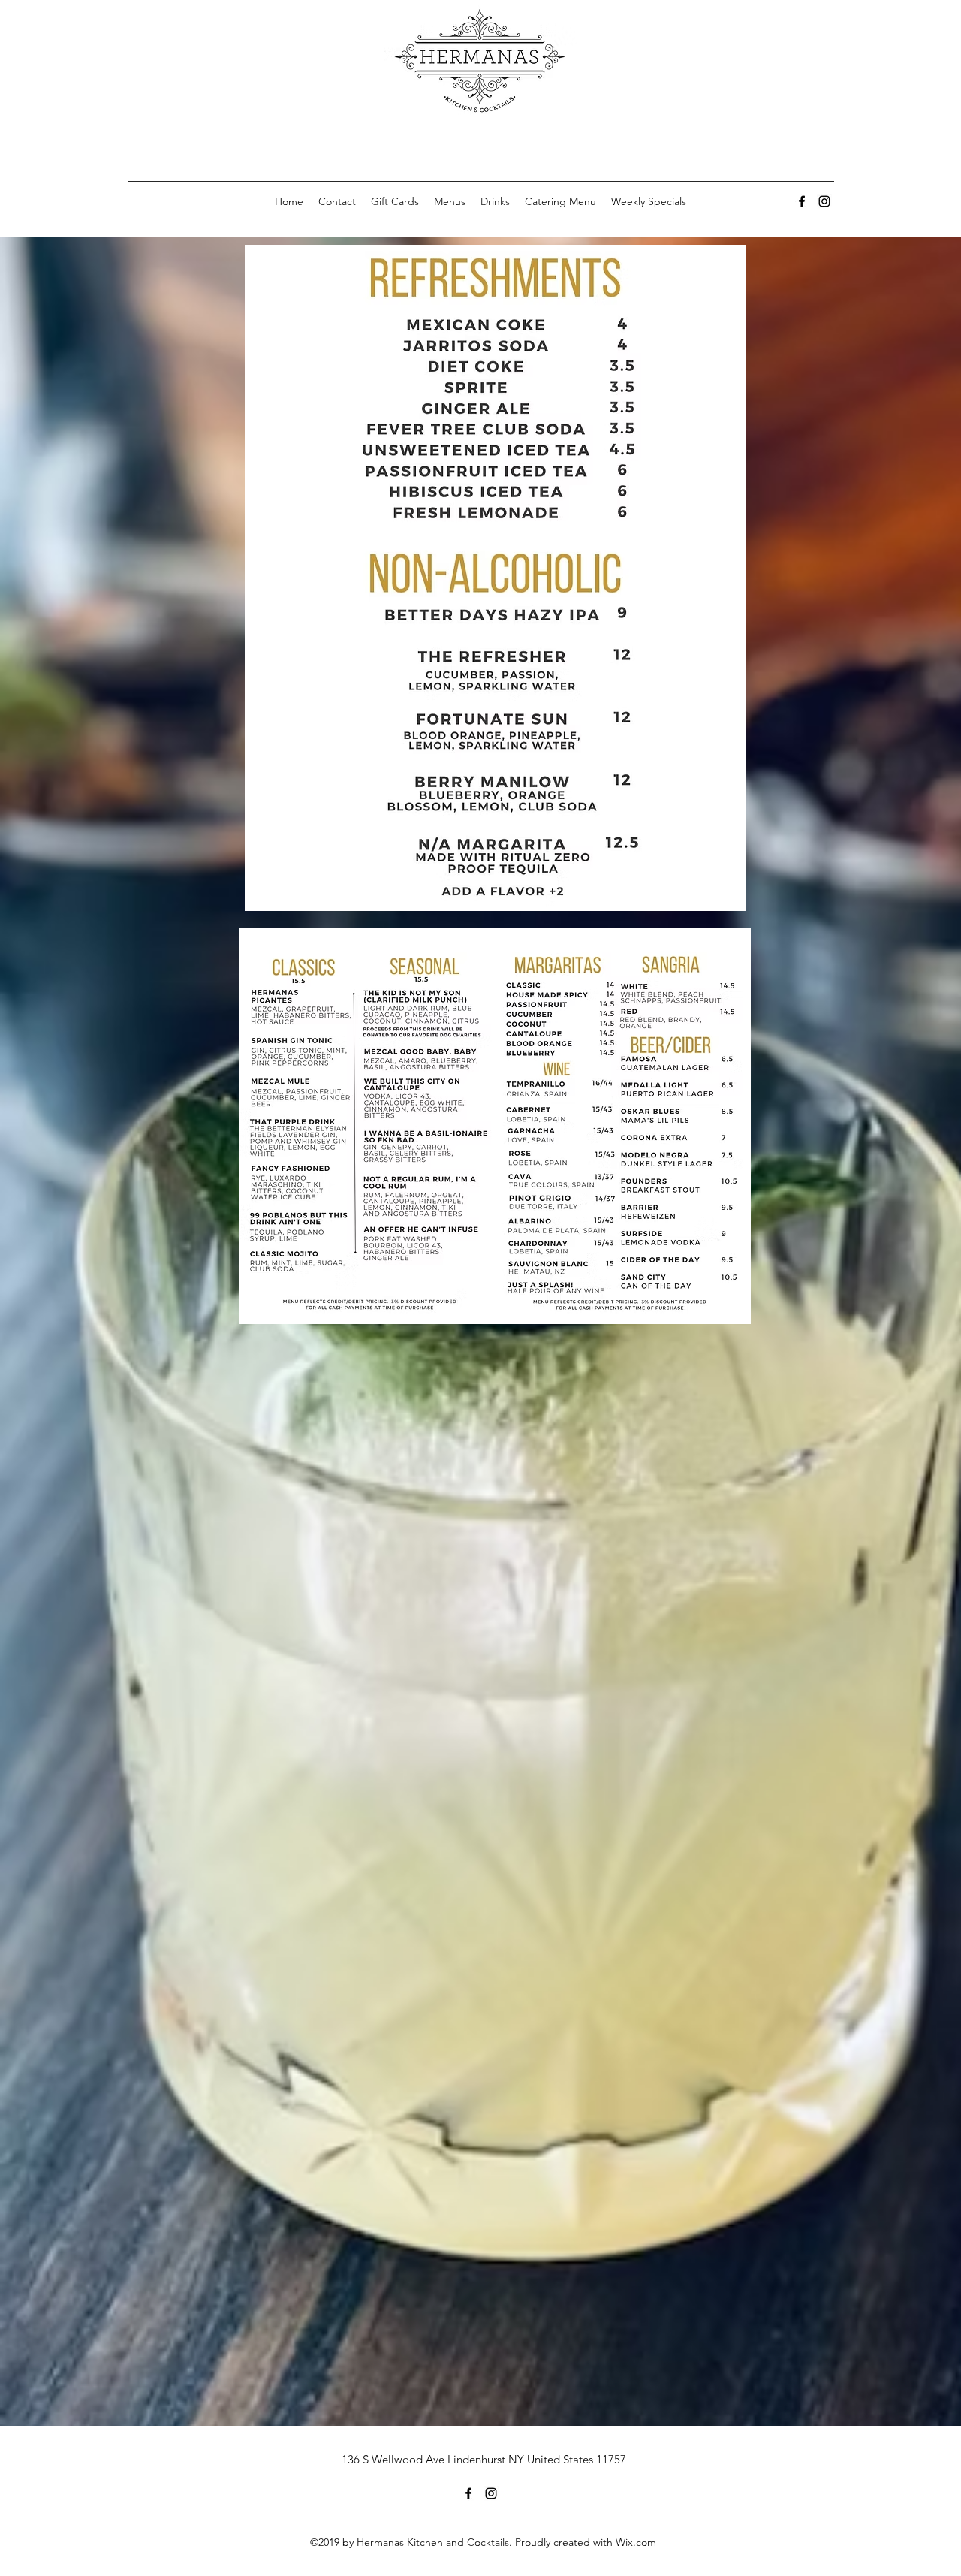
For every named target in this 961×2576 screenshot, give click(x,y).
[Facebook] (802, 201)
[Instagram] (824, 201)
